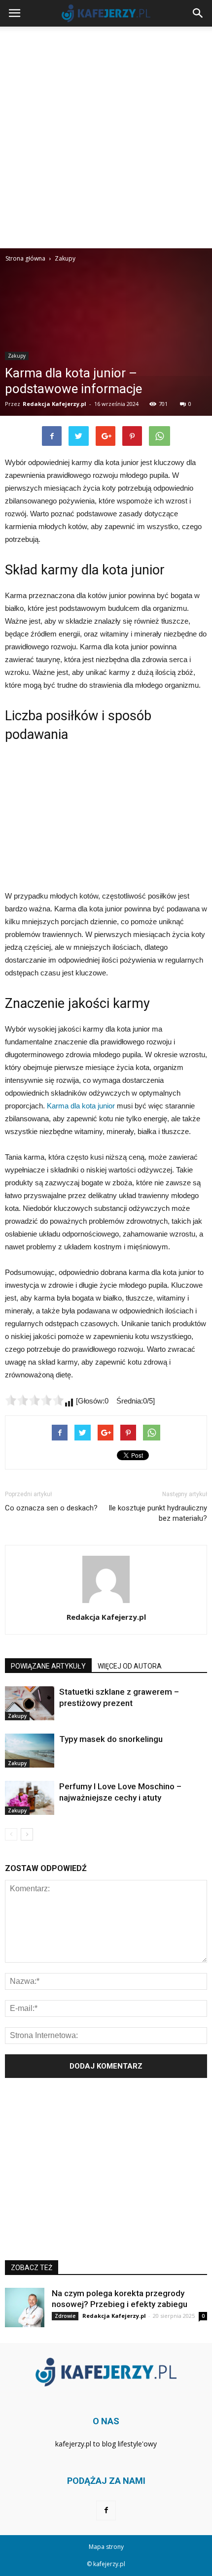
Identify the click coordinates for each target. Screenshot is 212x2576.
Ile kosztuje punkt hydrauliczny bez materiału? (158, 1513)
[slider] (35, 1400)
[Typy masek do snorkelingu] (30, 1751)
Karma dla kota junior (81, 1106)
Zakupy (17, 356)
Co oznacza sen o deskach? (51, 1508)
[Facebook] (106, 2510)
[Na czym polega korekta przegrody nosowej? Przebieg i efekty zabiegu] (25, 2308)
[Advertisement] (106, 137)
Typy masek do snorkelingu (111, 1739)
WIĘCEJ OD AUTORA (130, 1666)
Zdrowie (65, 2316)
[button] (198, 13)
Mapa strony (106, 2547)
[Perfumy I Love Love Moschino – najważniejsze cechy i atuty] (30, 1798)
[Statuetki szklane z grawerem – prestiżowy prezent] (30, 1703)
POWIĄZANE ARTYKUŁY (48, 1666)
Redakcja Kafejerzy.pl (54, 404)
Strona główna (25, 258)
